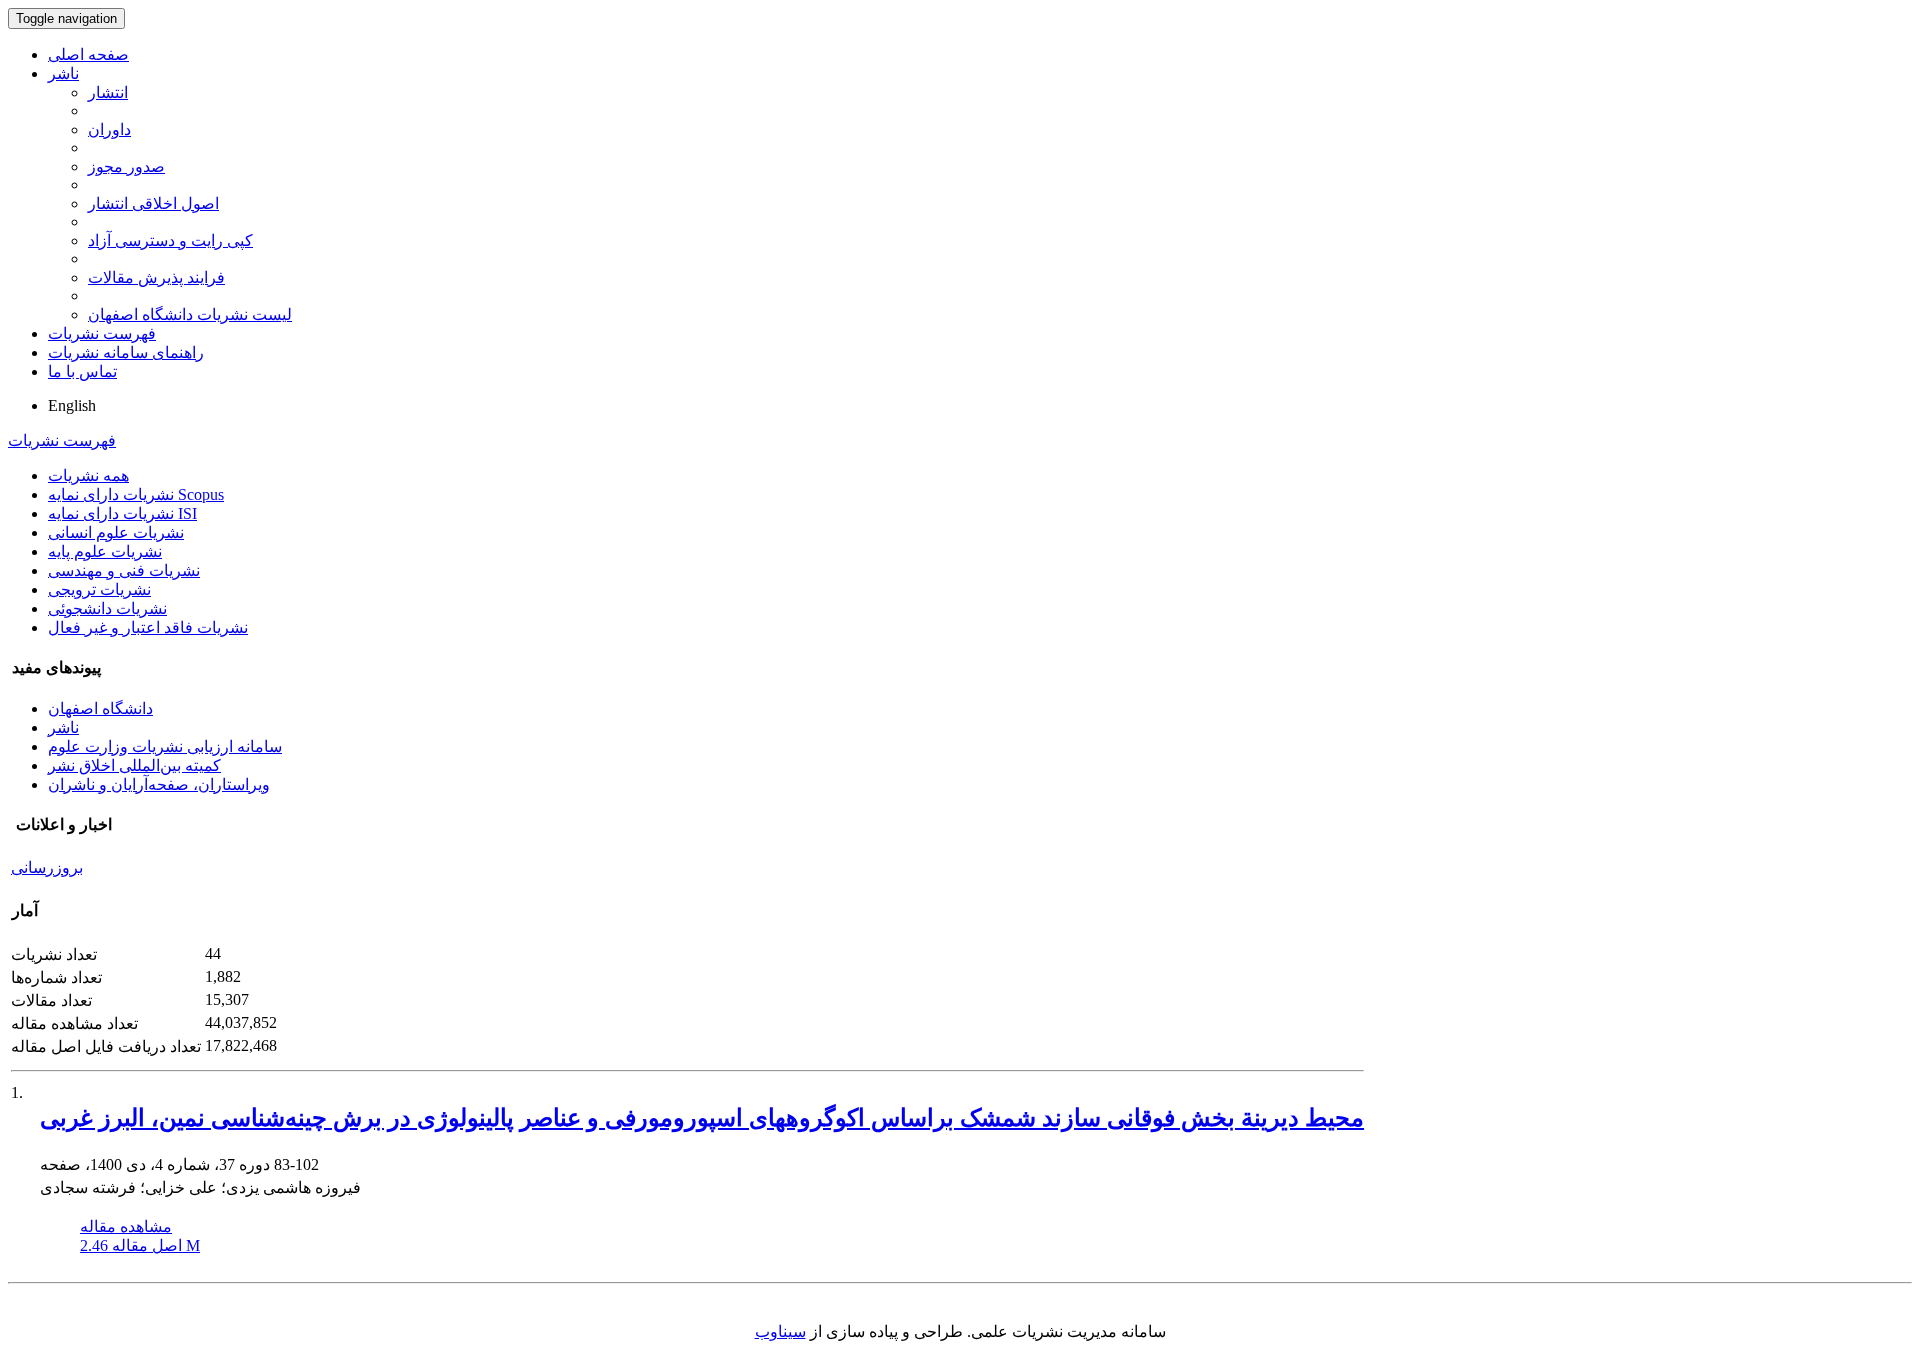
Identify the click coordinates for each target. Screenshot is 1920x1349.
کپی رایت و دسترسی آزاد (170, 240)
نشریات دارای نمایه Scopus (136, 494)
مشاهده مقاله (126, 1226)
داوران (109, 129)
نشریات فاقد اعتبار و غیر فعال (148, 627)
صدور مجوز (126, 166)
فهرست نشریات (102, 333)
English (72, 405)
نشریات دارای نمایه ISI (122, 513)
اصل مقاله (140, 1245)
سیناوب (780, 1331)
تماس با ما (82, 371)
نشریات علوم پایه (105, 551)
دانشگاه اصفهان (100, 708)
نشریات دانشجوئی (107, 608)
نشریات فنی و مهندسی (124, 570)
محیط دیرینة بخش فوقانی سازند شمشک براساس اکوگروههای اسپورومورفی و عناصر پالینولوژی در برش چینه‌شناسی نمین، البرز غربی (702, 1118)
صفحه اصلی (88, 54)
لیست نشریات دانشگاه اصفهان (190, 314)
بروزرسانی (47, 867)
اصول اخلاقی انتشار (153, 203)
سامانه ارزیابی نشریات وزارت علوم (165, 746)
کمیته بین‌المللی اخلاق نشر (134, 765)
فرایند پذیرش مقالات (156, 277)
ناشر (63, 73)
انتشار (108, 92)
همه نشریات (88, 475)
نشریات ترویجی (99, 589)
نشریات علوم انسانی (116, 532)
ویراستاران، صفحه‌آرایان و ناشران (159, 784)
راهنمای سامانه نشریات (126, 352)
